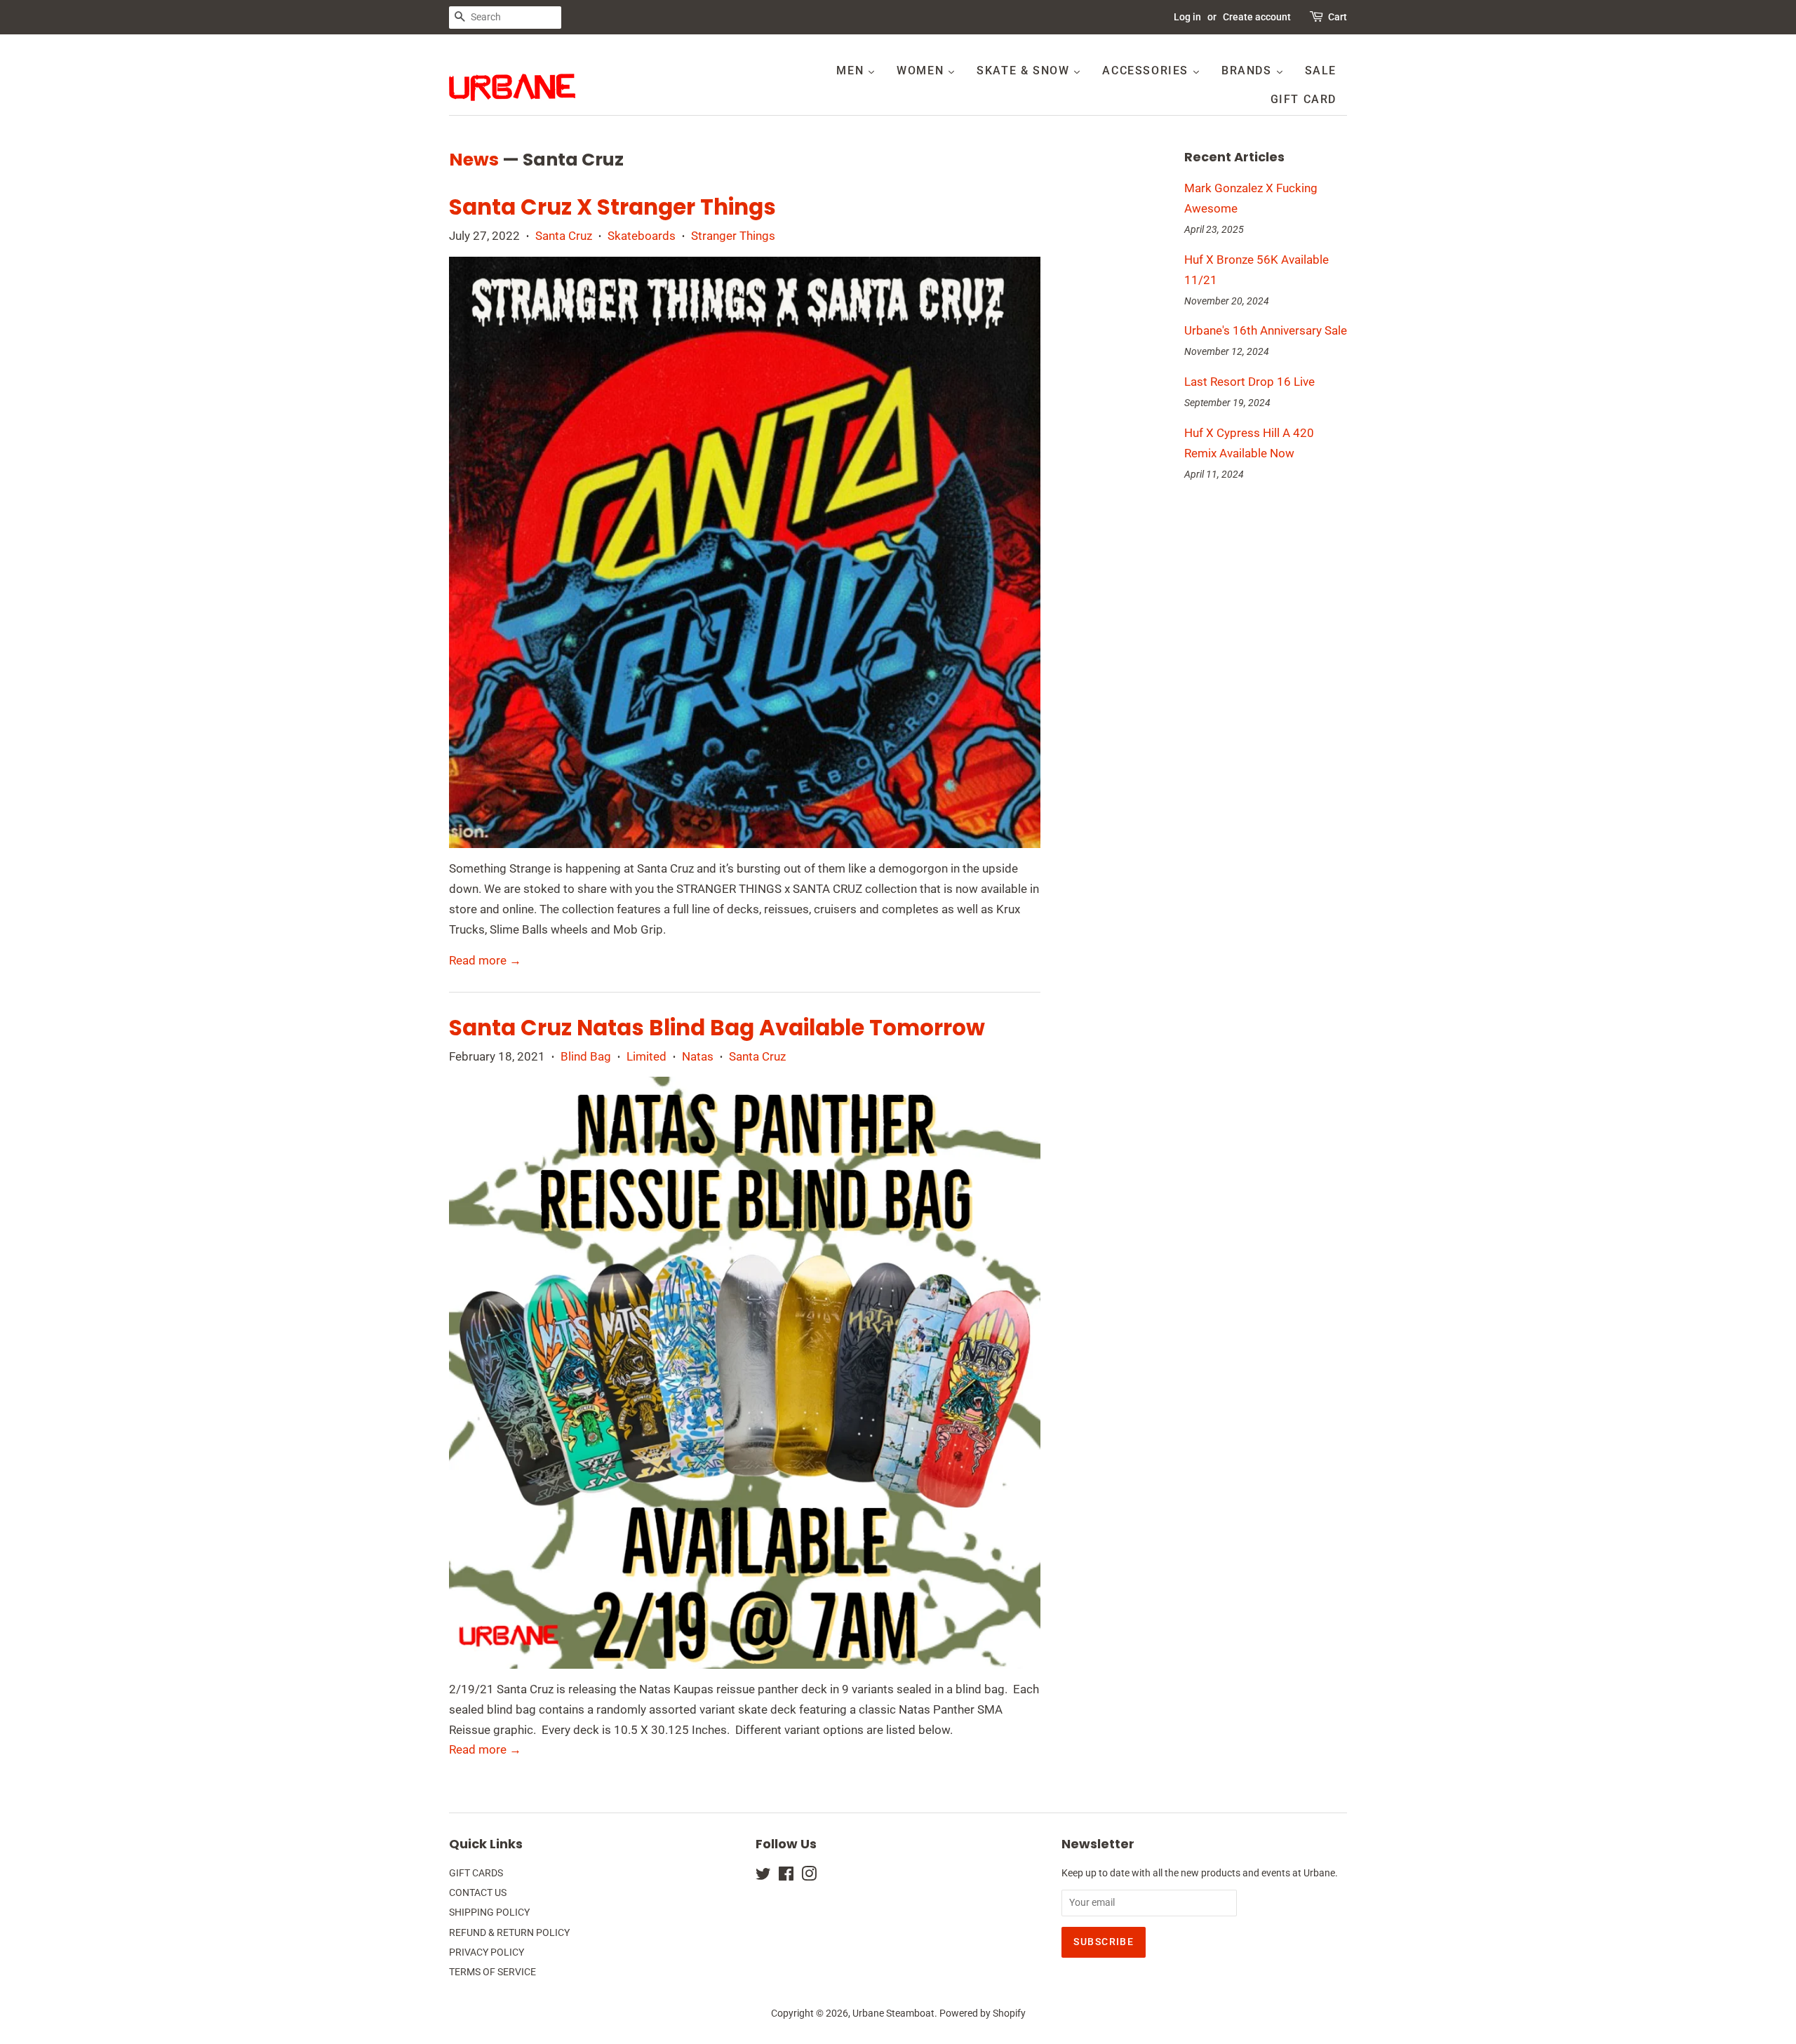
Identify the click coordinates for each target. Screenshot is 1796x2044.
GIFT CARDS (476, 1873)
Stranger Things (733, 236)
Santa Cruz (564, 236)
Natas (698, 1056)
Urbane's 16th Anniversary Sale (1266, 330)
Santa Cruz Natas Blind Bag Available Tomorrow (717, 1028)
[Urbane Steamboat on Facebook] (786, 1877)
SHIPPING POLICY (489, 1912)
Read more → (485, 960)
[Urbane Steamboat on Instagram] (809, 1877)
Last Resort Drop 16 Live (1249, 382)
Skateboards (642, 236)
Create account (1257, 17)
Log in (1187, 17)
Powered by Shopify (983, 2013)
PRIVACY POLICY (487, 1952)
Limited (646, 1056)
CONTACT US (478, 1893)
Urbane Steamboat (893, 2013)
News (474, 160)
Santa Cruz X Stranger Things (612, 207)
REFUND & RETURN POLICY (509, 1933)
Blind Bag (586, 1056)
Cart (1338, 17)
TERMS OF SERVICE (492, 1972)
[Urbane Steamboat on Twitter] (763, 1877)
